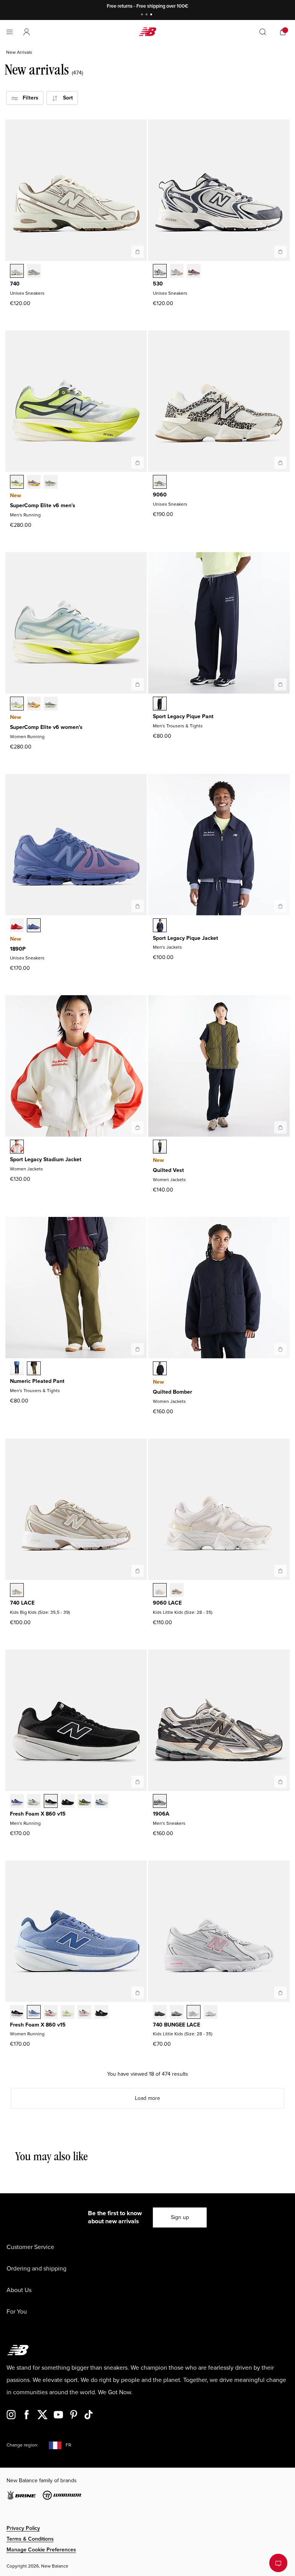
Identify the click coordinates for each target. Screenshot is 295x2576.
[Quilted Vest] (280, 1127)
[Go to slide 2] (147, 15)
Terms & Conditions (30, 2539)
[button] (27, 32)
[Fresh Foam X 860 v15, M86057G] (68, 1802)
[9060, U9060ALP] (160, 483)
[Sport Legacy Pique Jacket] (280, 906)
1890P (18, 949)
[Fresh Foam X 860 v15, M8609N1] (101, 1802)
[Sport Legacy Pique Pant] (280, 684)
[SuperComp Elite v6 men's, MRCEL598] (17, 483)
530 (158, 284)
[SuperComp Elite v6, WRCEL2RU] (34, 704)
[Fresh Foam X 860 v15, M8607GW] (51, 1802)
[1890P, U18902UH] (17, 926)
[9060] (280, 463)
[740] (138, 252)
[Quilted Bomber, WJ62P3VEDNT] (160, 1369)
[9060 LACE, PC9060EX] (177, 1591)
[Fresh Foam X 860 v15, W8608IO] (68, 2013)
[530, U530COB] (177, 272)
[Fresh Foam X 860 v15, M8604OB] (85, 1802)
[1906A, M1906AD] (160, 1802)
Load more (147, 2098)
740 (15, 284)
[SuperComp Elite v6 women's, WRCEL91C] (17, 704)
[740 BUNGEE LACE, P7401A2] (177, 2013)
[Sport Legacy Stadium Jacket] (138, 1127)
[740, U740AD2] (17, 272)
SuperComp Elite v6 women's (46, 727)
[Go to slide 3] (152, 15)
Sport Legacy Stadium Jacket (46, 1159)
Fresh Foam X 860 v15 (38, 1814)
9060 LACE (167, 1603)
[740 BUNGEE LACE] (280, 1993)
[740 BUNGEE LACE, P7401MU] (160, 2013)
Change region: (22, 2445)
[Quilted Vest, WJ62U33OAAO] (160, 1147)
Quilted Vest (168, 1170)
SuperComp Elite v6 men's (43, 505)
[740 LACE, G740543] (17, 1591)
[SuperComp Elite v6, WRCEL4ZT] (51, 704)
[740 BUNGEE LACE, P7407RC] (210, 2013)
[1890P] (138, 906)
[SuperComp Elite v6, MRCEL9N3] (51, 483)
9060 (160, 495)
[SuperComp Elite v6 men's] (138, 463)
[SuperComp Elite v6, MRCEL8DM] (34, 483)
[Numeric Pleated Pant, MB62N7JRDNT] (17, 1369)
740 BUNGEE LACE (177, 2025)
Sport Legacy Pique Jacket (186, 938)
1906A (161, 1814)
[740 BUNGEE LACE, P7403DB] (194, 2013)
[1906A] (280, 1782)
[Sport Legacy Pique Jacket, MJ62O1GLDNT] (160, 926)
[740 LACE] (138, 1571)
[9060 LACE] (280, 1571)
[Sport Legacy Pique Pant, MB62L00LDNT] (160, 704)
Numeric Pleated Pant (37, 1381)
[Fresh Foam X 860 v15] (138, 1782)
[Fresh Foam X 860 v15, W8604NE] (17, 2013)
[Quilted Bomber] (280, 1349)
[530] (280, 252)
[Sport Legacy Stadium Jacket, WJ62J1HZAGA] (17, 1147)
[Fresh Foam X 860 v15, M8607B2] (17, 1802)
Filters (28, 98)
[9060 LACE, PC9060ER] (160, 1591)
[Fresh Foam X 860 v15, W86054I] (101, 2013)
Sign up (180, 2217)
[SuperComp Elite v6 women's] (138, 684)
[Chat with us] (278, 2563)
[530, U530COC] (160, 272)
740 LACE (22, 1603)
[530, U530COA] (194, 272)
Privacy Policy (23, 2528)
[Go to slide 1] (143, 15)
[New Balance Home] (147, 32)
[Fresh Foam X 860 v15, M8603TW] (34, 1802)
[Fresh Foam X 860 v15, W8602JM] (51, 2013)
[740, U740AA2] (34, 272)
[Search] (263, 32)
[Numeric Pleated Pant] (138, 1349)
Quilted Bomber (172, 1392)
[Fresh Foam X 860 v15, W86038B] (34, 2013)
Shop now (187, 6)
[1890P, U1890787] (34, 926)
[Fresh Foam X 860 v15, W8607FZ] (85, 2013)
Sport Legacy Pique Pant (183, 716)
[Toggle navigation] (10, 32)
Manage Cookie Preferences (41, 2550)
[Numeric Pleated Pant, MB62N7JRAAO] (34, 1369)
